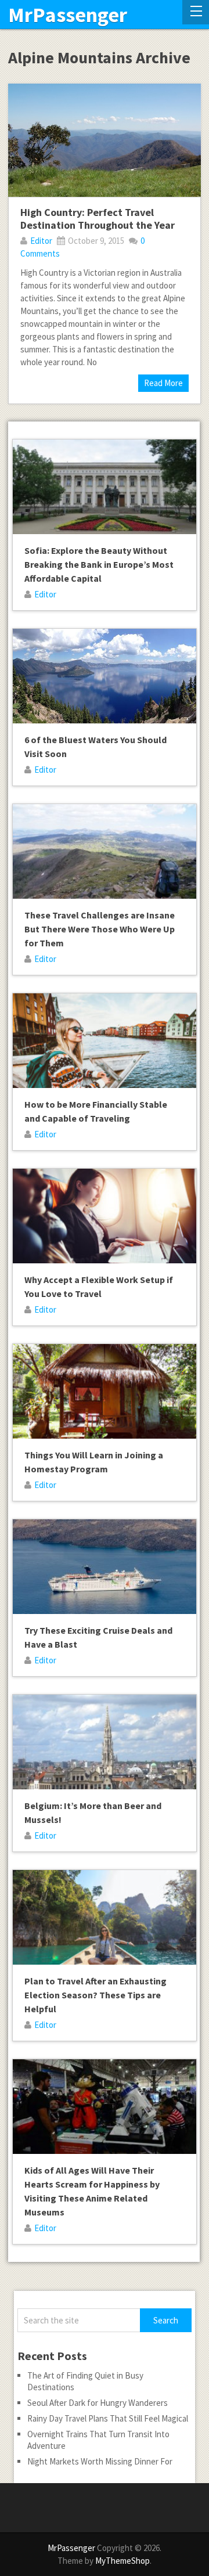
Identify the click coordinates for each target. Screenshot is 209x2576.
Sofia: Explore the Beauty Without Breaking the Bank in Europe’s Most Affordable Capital (99, 564)
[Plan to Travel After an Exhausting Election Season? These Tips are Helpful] (104, 1917)
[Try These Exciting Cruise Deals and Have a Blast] (104, 1567)
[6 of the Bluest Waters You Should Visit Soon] (104, 676)
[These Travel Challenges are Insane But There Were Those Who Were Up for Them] (104, 851)
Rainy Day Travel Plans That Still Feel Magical (108, 2418)
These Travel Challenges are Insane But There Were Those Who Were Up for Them (100, 929)
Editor (41, 241)
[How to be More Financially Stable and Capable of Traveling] (104, 1041)
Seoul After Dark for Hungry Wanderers (98, 2403)
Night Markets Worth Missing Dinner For (100, 2461)
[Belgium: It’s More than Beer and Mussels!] (104, 1742)
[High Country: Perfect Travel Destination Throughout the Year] (105, 140)
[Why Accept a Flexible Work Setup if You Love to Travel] (104, 1216)
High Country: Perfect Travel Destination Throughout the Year (98, 219)
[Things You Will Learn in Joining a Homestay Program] (104, 1391)
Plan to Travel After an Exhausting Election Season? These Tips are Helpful (96, 1995)
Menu (196, 12)
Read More (163, 383)
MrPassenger (68, 15)
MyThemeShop (122, 2561)
